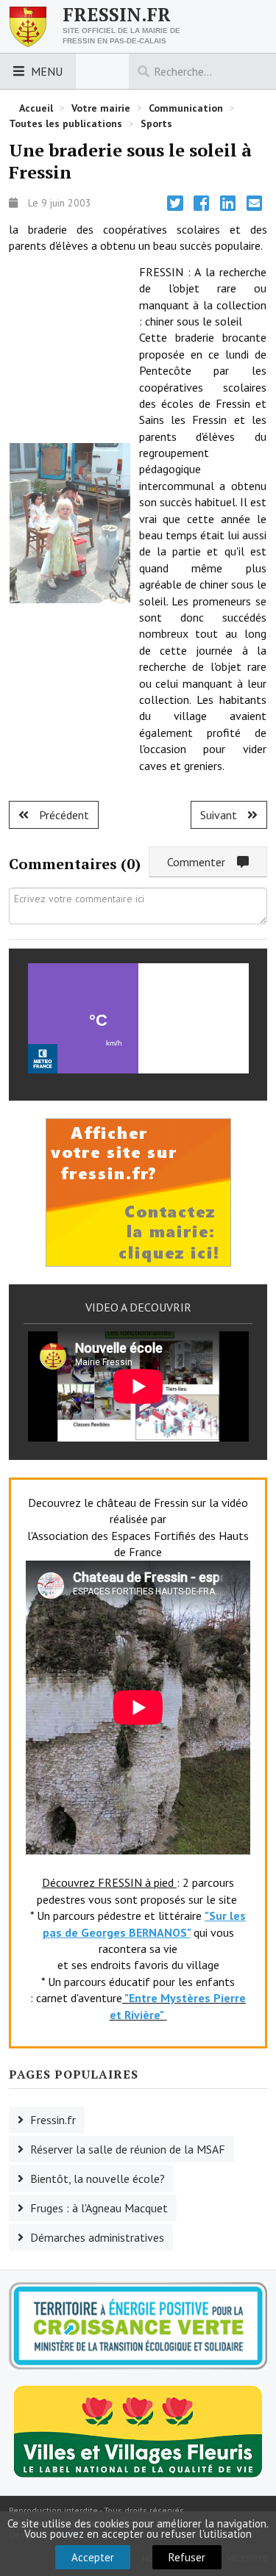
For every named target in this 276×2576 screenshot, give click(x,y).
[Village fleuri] (138, 2430)
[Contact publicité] (138, 1191)
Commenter (202, 862)
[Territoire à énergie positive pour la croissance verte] (138, 2325)
